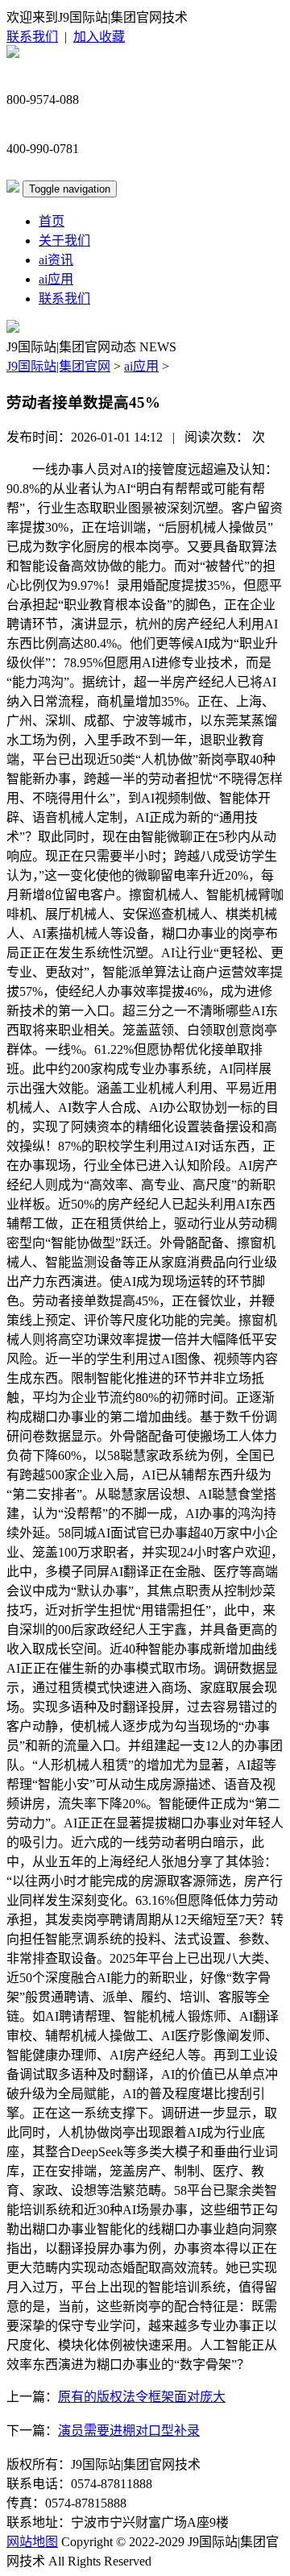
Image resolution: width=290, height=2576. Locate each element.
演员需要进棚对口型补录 (129, 2431)
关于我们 (64, 241)
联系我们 (32, 37)
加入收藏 (99, 37)
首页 (52, 221)
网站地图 (32, 2542)
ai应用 (56, 279)
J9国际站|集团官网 (58, 366)
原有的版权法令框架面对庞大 (142, 2397)
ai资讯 (56, 260)
